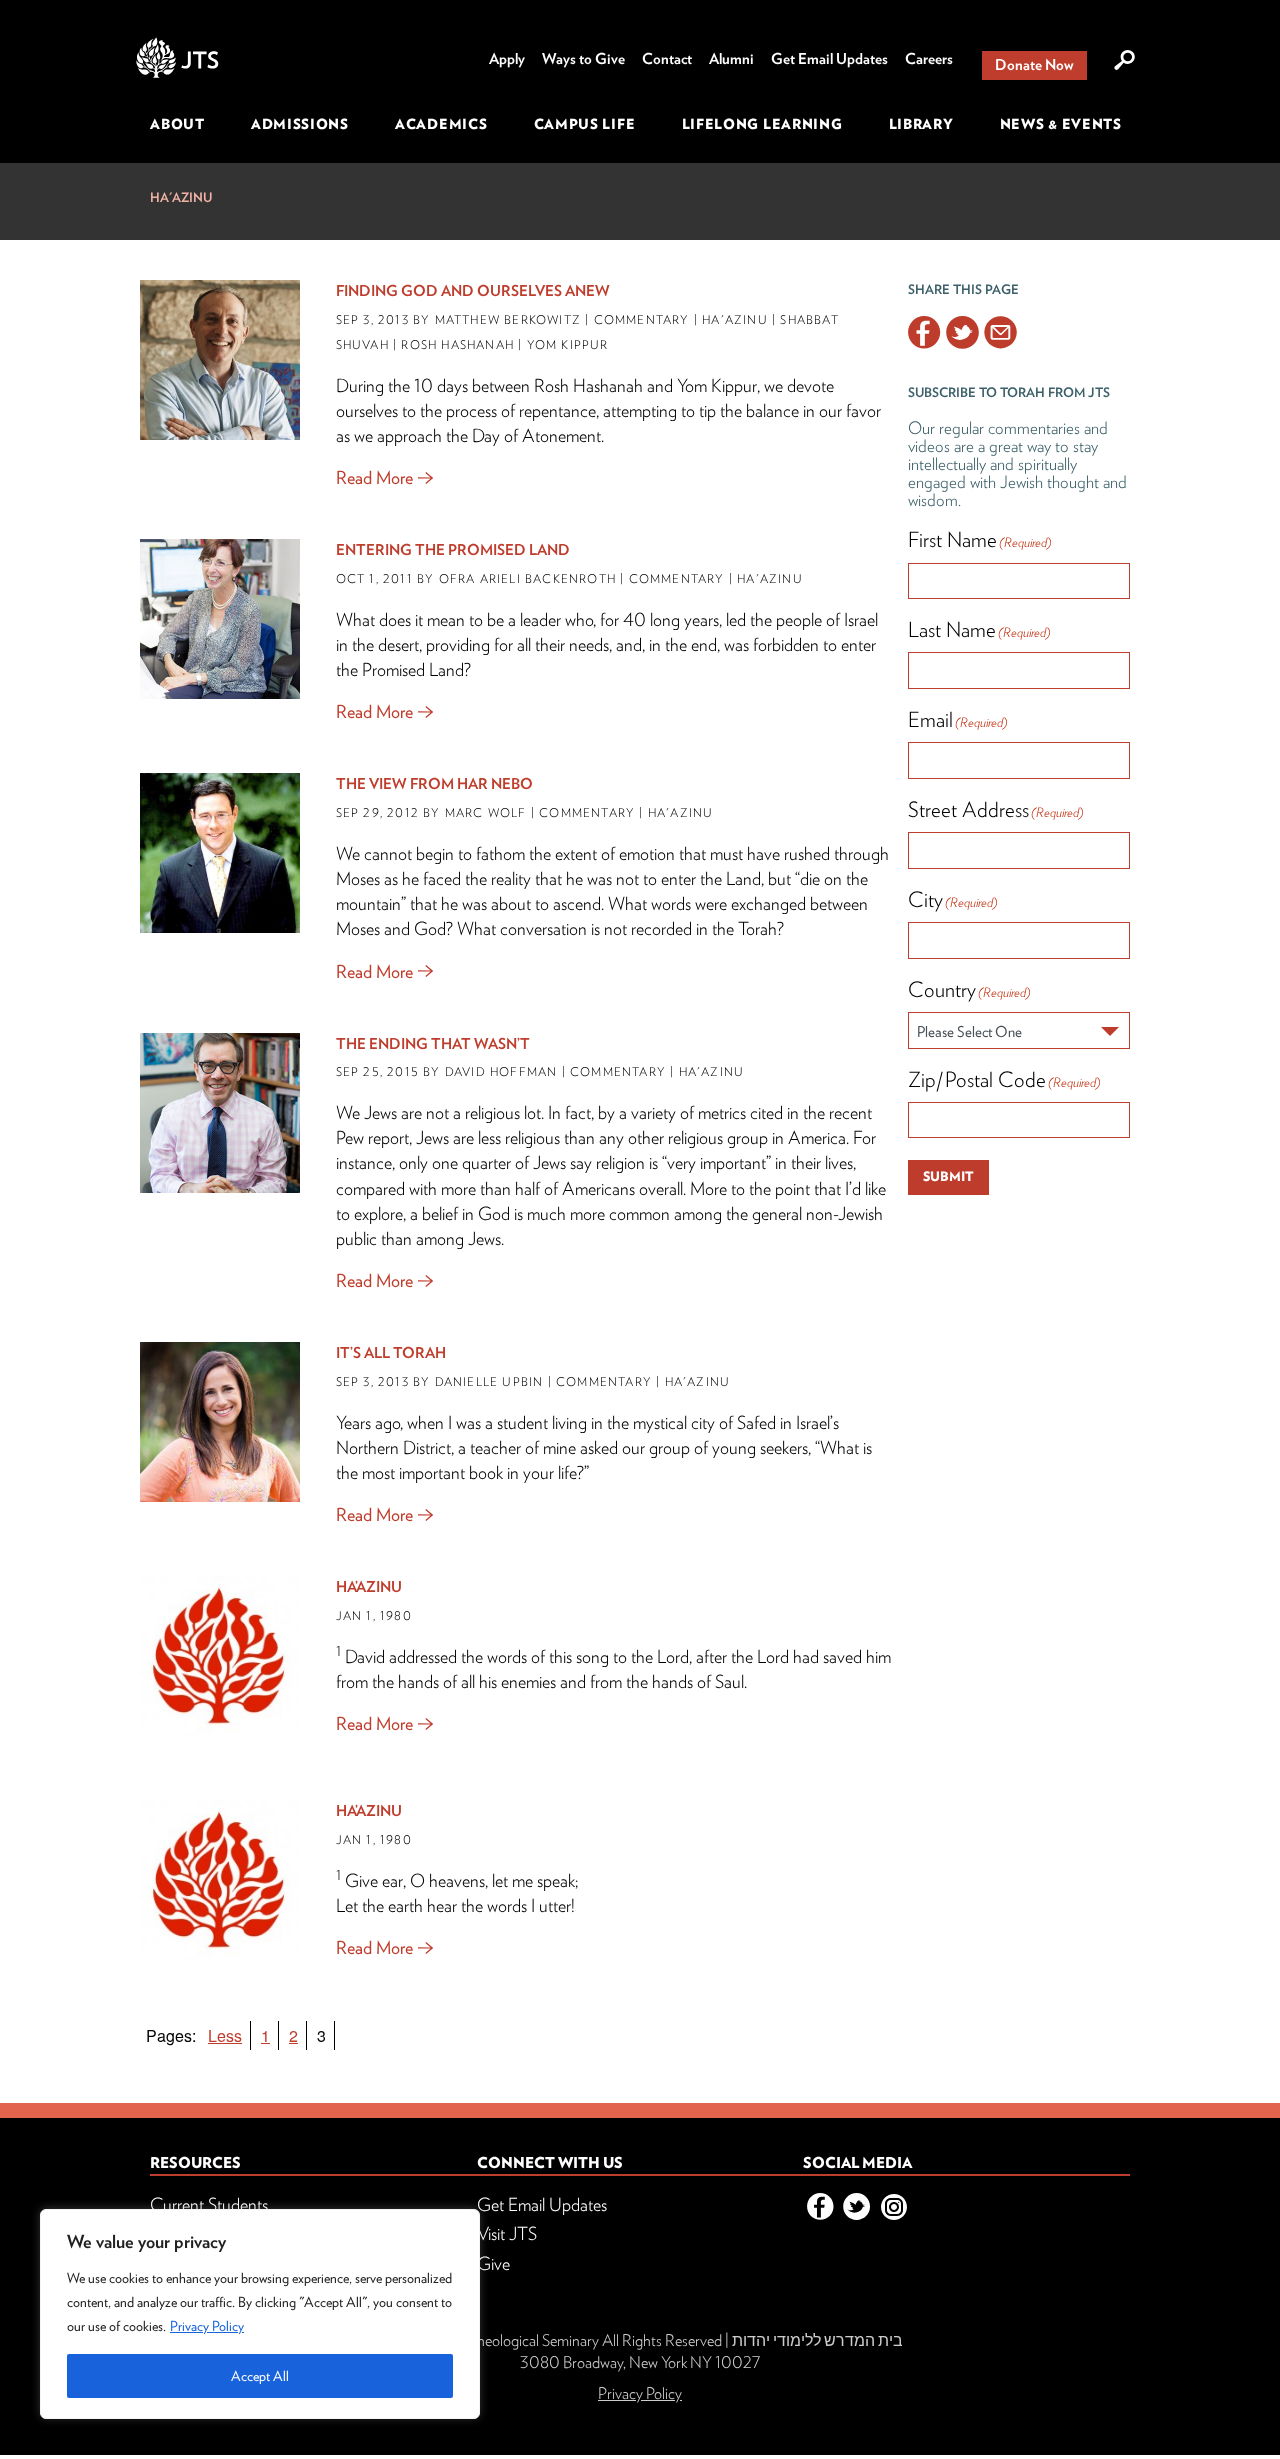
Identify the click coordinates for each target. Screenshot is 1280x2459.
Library (921, 124)
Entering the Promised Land (453, 550)
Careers (929, 59)
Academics (441, 124)
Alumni (731, 59)
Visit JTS (507, 2233)
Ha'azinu (181, 197)
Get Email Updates (829, 59)
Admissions (300, 124)
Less (225, 2035)
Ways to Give (583, 59)
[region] (260, 2314)
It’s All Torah (391, 1353)
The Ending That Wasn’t (433, 1044)
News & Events (1061, 124)
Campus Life (585, 124)
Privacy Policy (207, 2326)
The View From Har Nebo (434, 784)
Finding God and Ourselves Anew (473, 291)
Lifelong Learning (762, 124)
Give (493, 2263)
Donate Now (1034, 65)
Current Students (209, 2204)
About (177, 124)
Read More (374, 477)
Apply (507, 59)
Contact (667, 59)
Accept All (260, 2376)
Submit (948, 1176)
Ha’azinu (369, 1587)
